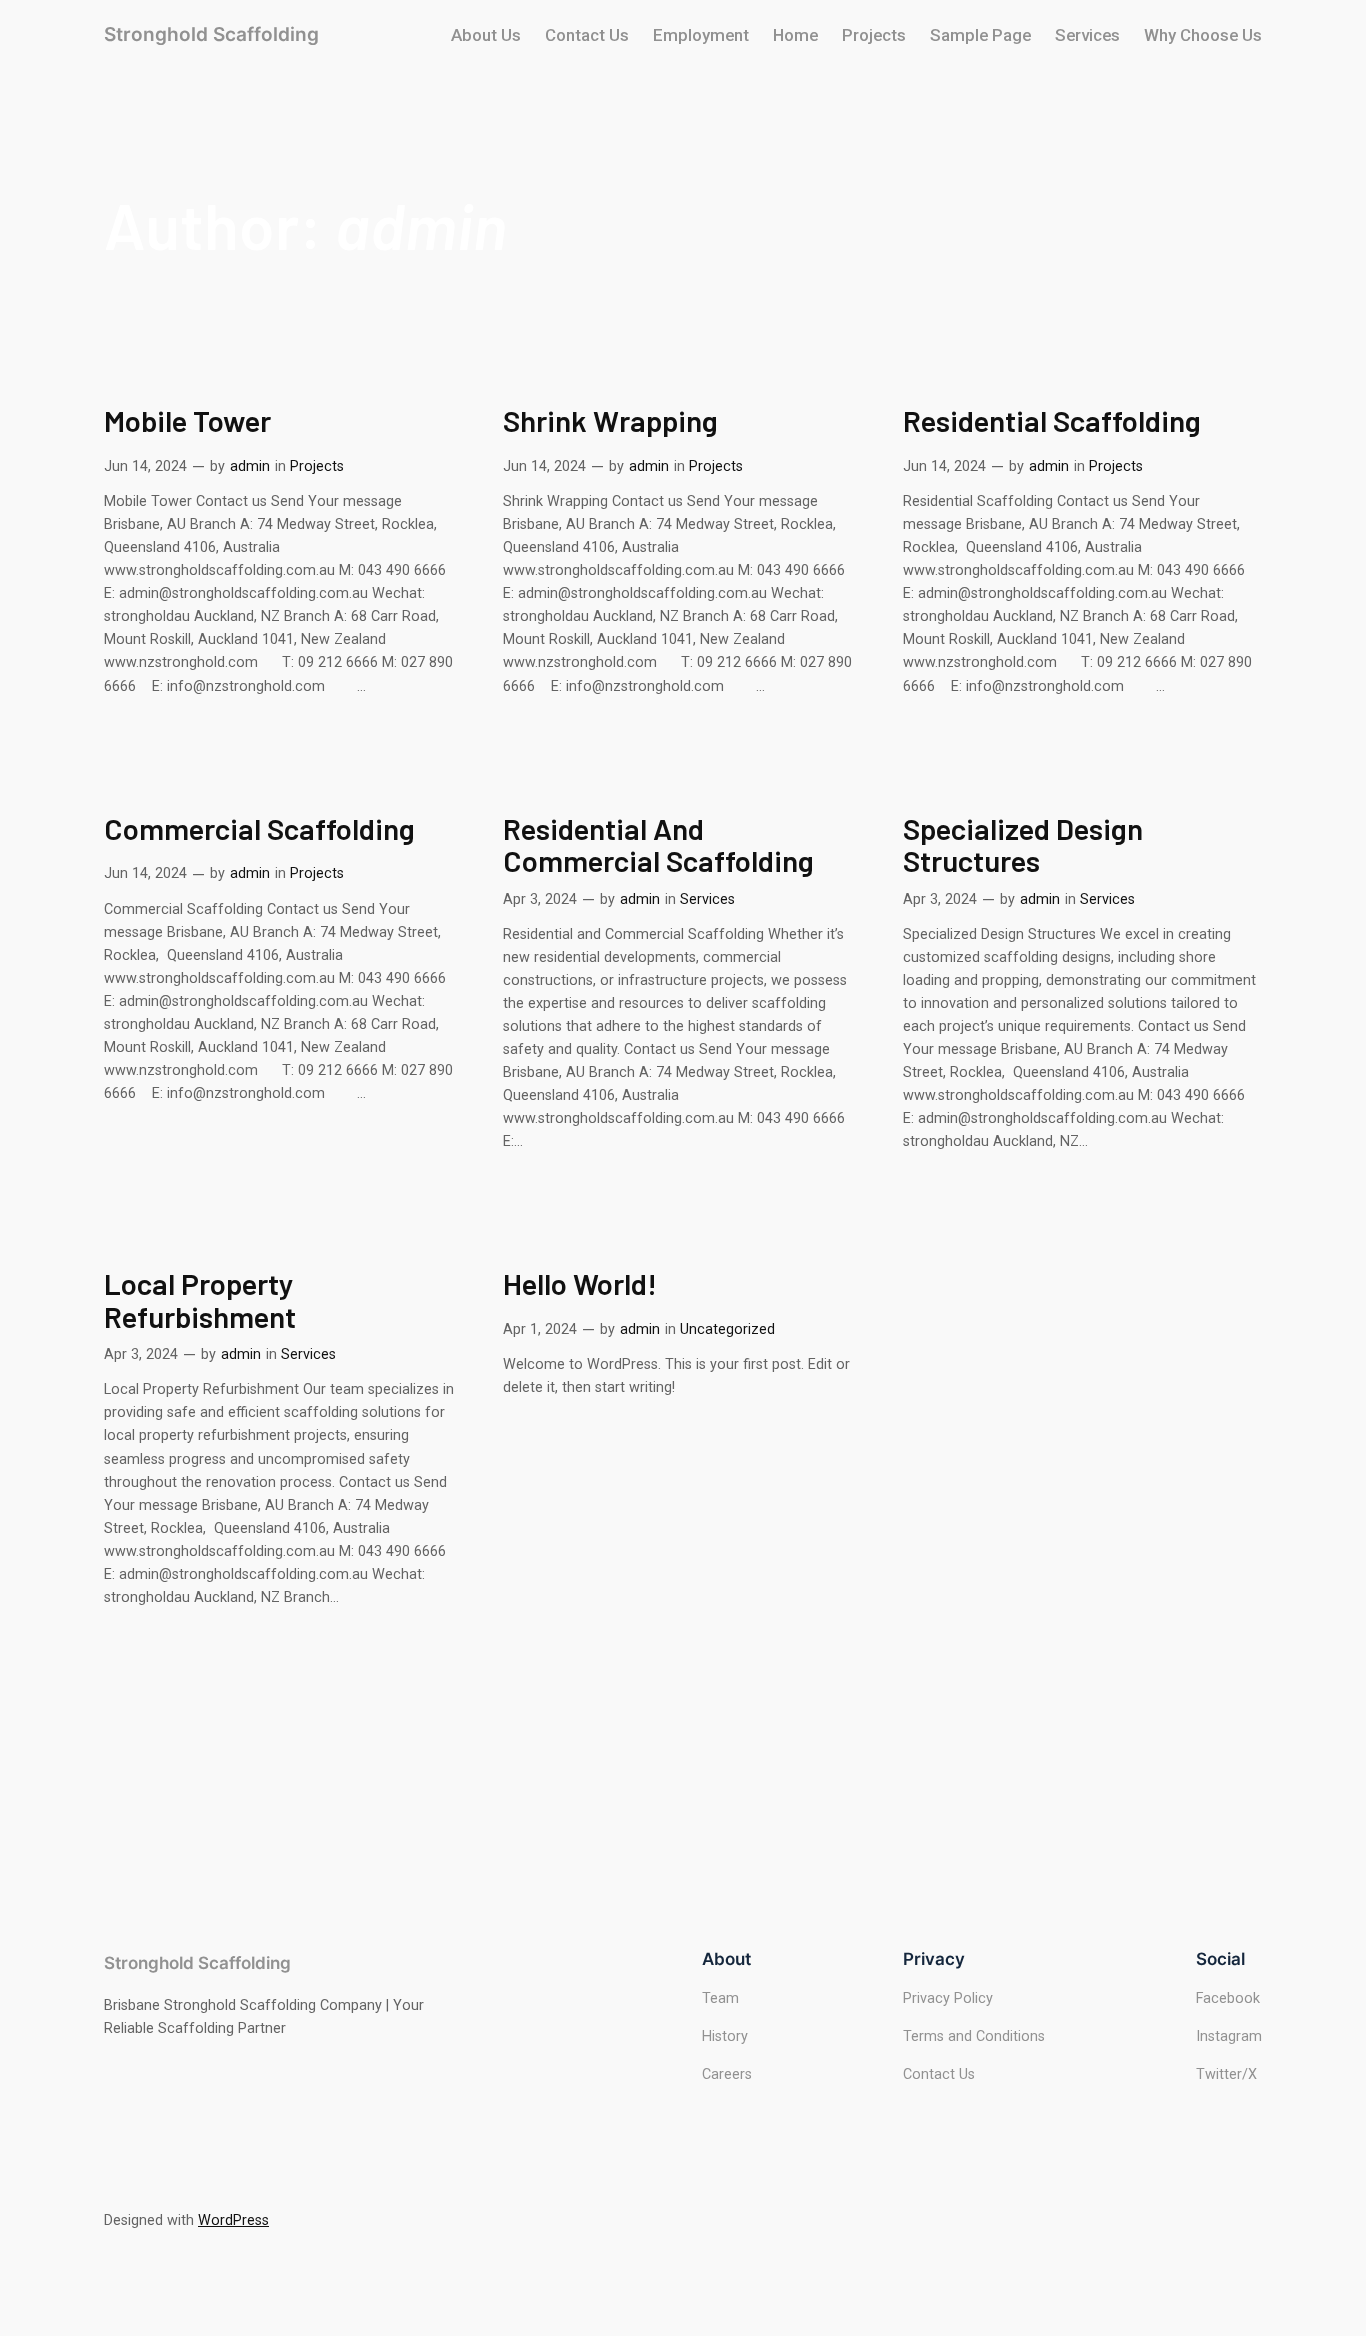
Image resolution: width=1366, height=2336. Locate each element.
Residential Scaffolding (1052, 420)
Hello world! (580, 1283)
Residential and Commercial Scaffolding (658, 844)
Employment (701, 35)
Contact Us (587, 35)
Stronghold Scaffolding (211, 34)
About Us (486, 35)
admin (250, 466)
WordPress (233, 2220)
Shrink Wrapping (610, 420)
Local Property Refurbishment (200, 1299)
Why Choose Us (1203, 35)
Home (795, 35)
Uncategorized (727, 1329)
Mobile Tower (187, 420)
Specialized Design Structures (1023, 844)
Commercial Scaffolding (259, 828)
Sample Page (980, 35)
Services (1087, 35)
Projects (874, 35)
